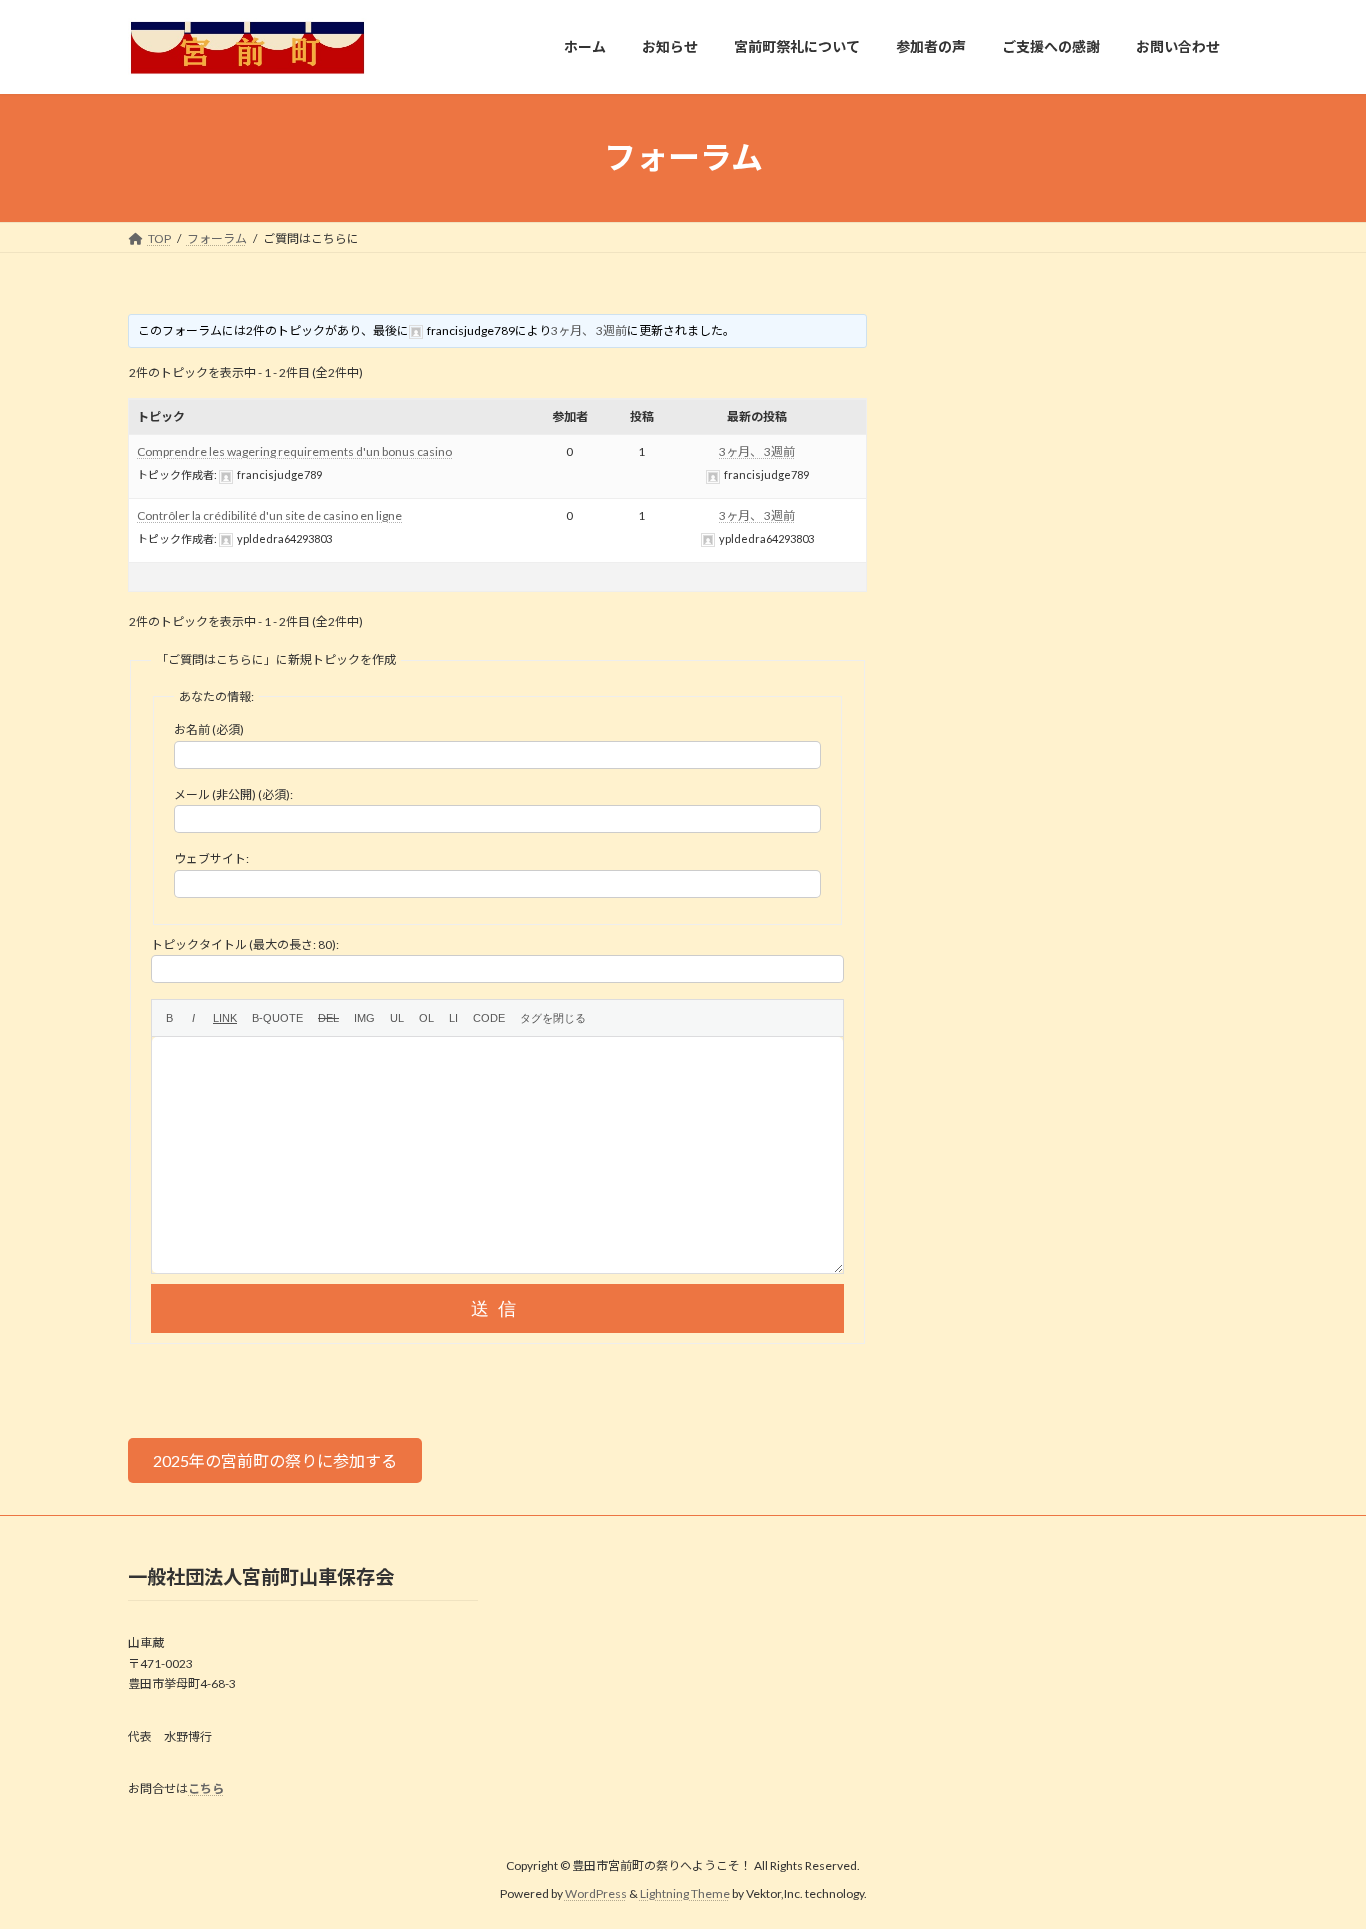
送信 (498, 1309)
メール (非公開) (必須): (233, 794)
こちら (206, 1788)
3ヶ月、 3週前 (589, 330)
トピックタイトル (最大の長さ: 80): (245, 944)
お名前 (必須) (209, 729)
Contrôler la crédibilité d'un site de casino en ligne (269, 515)
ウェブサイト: (211, 858)
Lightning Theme (685, 1893)
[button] (275, 1460)
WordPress (596, 1893)
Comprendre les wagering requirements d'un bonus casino (294, 451)
